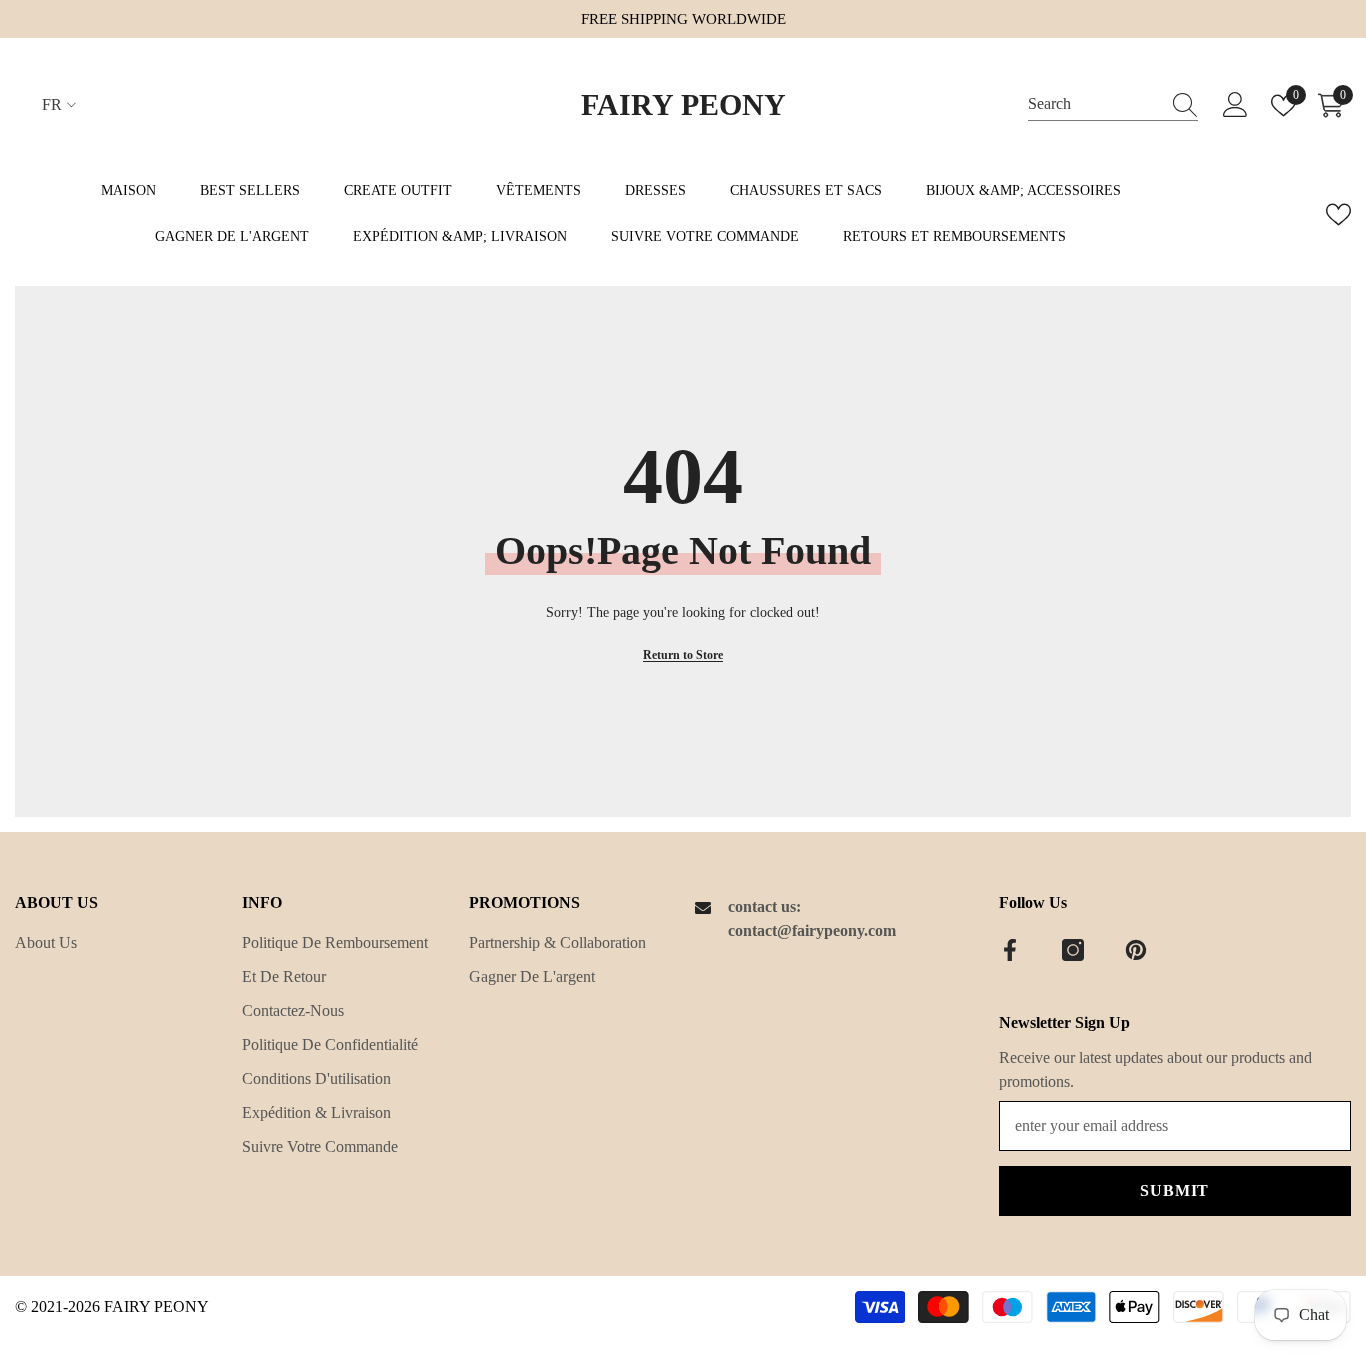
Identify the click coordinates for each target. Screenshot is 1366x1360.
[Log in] (1235, 105)
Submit (1174, 1190)
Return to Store (683, 655)
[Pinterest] (1136, 950)
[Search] (1113, 105)
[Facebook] (1010, 950)
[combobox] (1094, 104)
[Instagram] (1073, 950)
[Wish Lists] (1338, 214)
